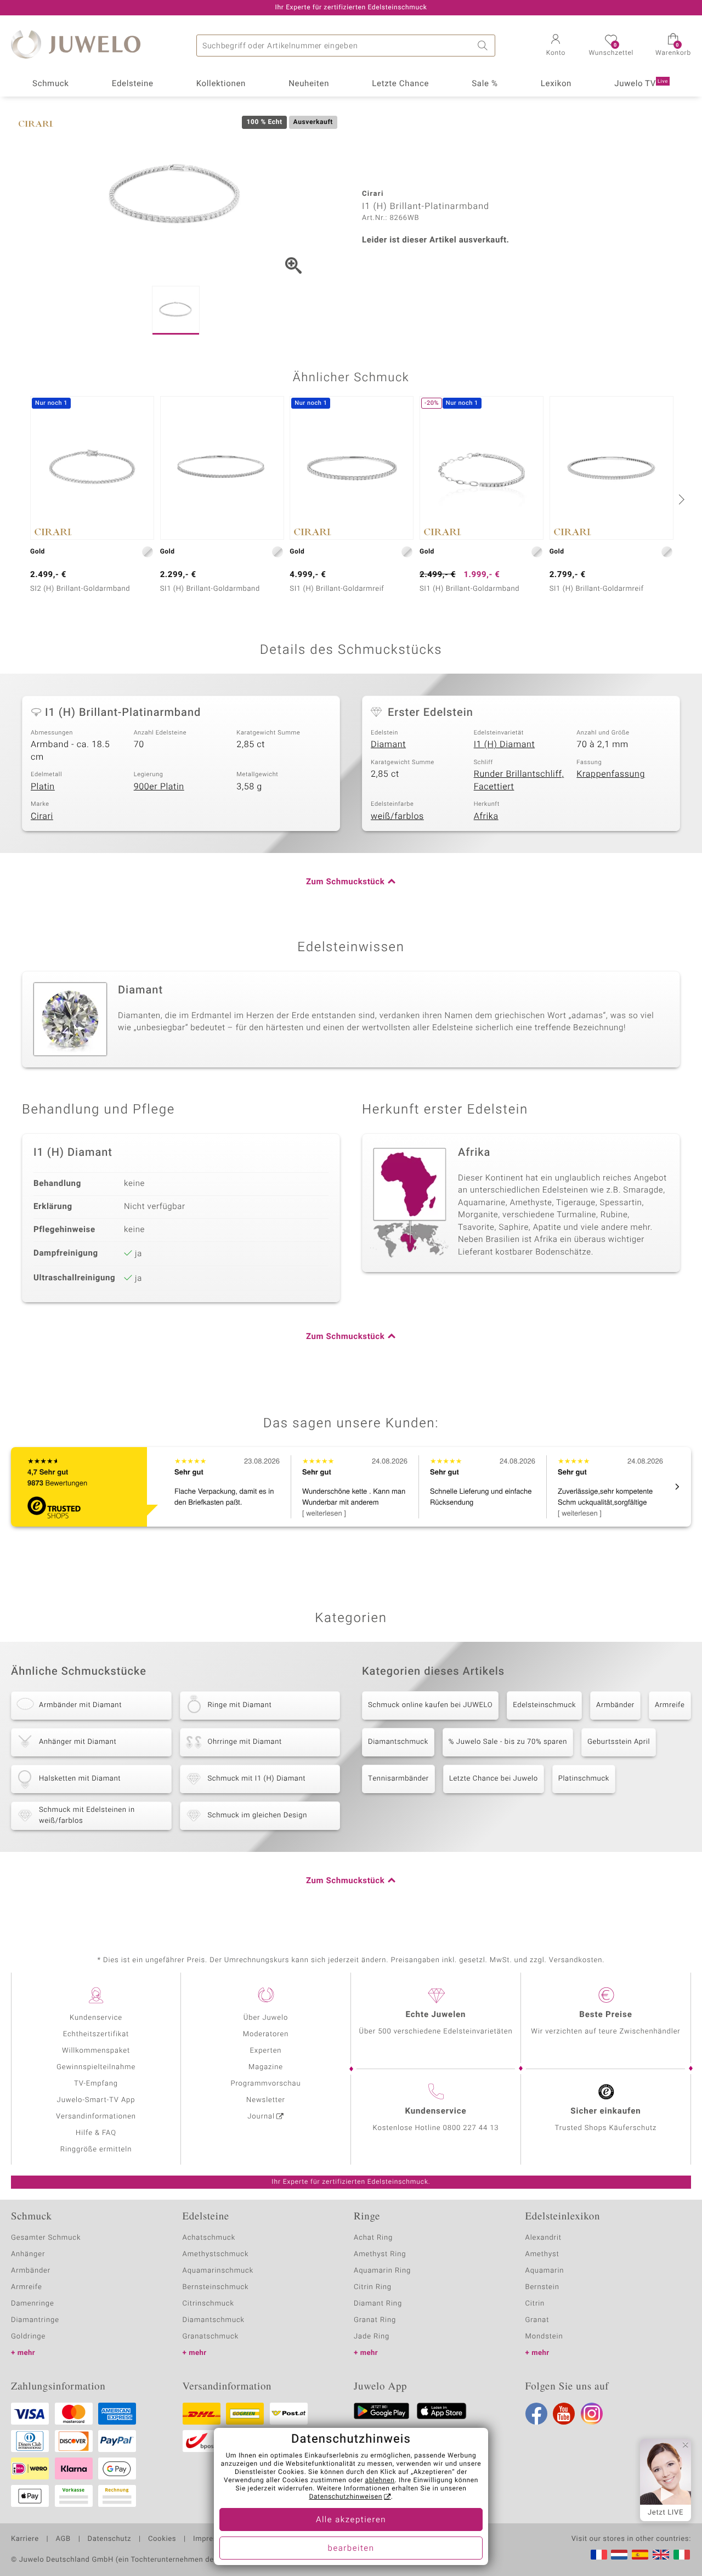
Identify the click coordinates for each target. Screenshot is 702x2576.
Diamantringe (35, 2320)
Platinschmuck (584, 1779)
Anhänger (28, 2254)
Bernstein (542, 2287)
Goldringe (28, 2337)
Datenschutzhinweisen (346, 2497)
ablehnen (380, 2481)
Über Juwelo (266, 2018)
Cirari (42, 816)
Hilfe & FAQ (96, 2133)
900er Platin (159, 787)
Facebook (536, 2414)
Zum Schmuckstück (345, 882)
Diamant (388, 744)
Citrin (535, 2304)
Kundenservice (96, 2018)
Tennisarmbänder (398, 1779)
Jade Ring (372, 2337)
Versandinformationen (96, 2117)
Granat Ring (375, 2320)
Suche (484, 46)
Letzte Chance (400, 84)
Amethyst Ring (380, 2254)
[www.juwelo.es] (640, 2555)
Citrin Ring (373, 2287)
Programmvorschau (265, 2084)
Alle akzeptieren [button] (351, 2520)
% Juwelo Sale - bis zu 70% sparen (508, 1742)
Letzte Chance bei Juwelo (494, 1779)
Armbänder (615, 1705)
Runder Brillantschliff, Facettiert (519, 780)
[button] (556, 46)
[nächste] (680, 499)
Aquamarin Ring (382, 2271)
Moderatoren (266, 2034)
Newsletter (266, 2100)
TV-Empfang (96, 2084)
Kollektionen (221, 84)
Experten (266, 2051)
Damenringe (33, 2304)
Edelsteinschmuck (544, 1705)
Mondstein (544, 2337)
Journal (261, 2117)
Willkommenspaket (96, 2051)
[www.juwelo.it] (682, 2555)
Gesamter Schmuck (46, 2238)
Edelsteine (133, 84)
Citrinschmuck (208, 2304)
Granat (537, 2320)
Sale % (485, 84)
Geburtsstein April (619, 1742)
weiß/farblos (397, 816)
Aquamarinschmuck (218, 2271)
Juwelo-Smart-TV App (96, 2100)
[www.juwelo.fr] (599, 2555)
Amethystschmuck (216, 2254)
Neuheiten (309, 84)
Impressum (213, 2539)
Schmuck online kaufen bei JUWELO (430, 1705)
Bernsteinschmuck (216, 2287)
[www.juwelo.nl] (619, 2555)
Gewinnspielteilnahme (96, 2067)
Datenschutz (109, 2539)
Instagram (592, 2414)
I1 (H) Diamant (505, 744)
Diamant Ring (378, 2304)
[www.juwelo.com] (661, 2555)
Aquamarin (545, 2271)
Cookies (162, 2539)
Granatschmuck (211, 2337)
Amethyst (542, 2254)
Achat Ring (373, 2238)
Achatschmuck (209, 2238)
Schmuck (50, 84)
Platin (43, 787)
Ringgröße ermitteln (96, 2150)
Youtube (564, 2414)
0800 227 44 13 (471, 2128)
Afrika (486, 816)
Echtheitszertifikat (96, 2034)
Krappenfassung (611, 774)
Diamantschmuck (398, 1742)
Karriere (25, 2539)
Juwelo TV (641, 84)
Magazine (266, 2067)
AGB (63, 2539)
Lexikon (556, 84)
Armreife (670, 1705)
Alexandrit (544, 2238)
